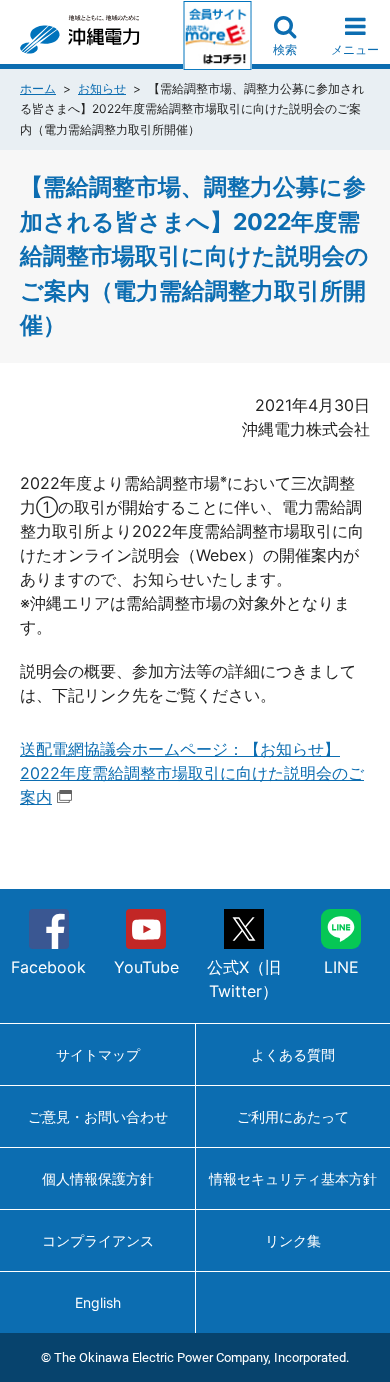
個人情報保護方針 (98, 1178)
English (98, 1302)
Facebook (48, 967)
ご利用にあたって (293, 1116)
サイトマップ (98, 1054)
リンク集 (293, 1240)
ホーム (38, 88)
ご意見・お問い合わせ (98, 1116)
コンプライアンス (98, 1240)
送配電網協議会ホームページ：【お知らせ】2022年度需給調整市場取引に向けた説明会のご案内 (192, 773)
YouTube (146, 967)
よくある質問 (293, 1054)
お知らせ (102, 88)
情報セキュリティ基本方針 (293, 1178)
